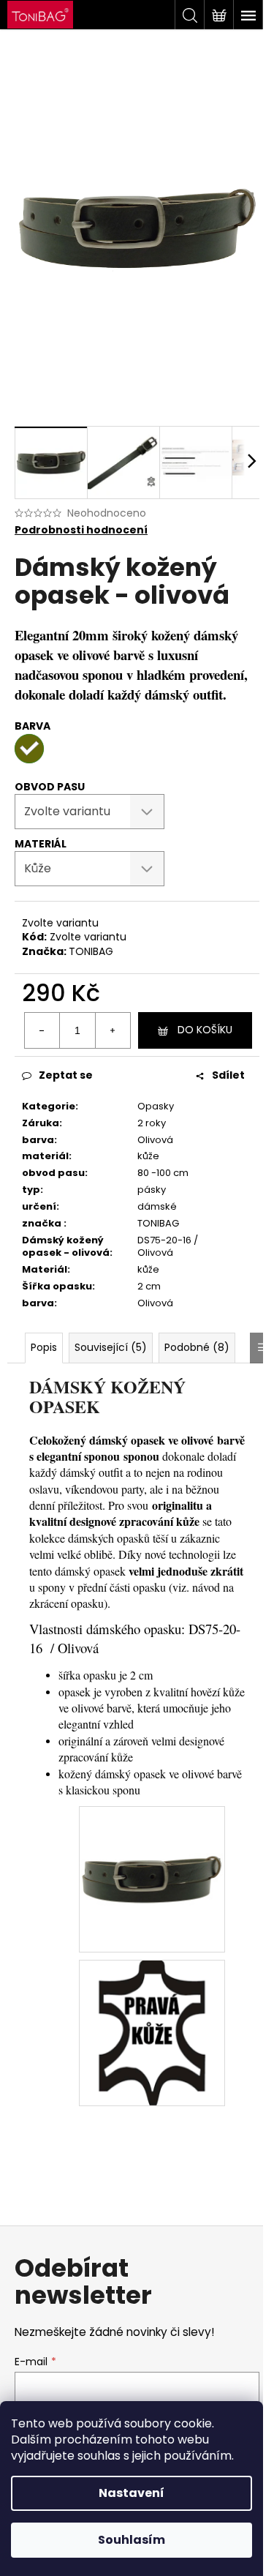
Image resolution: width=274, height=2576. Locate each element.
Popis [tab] (44, 1347)
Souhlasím (132, 2540)
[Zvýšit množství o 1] (113, 1030)
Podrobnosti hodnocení (81, 530)
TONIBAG (91, 951)
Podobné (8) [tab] (197, 1347)
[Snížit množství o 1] (42, 1030)
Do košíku (205, 1030)
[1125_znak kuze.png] (152, 2032)
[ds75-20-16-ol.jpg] (152, 1832)
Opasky (156, 1106)
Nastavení (132, 2493)
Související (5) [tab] (111, 1347)
